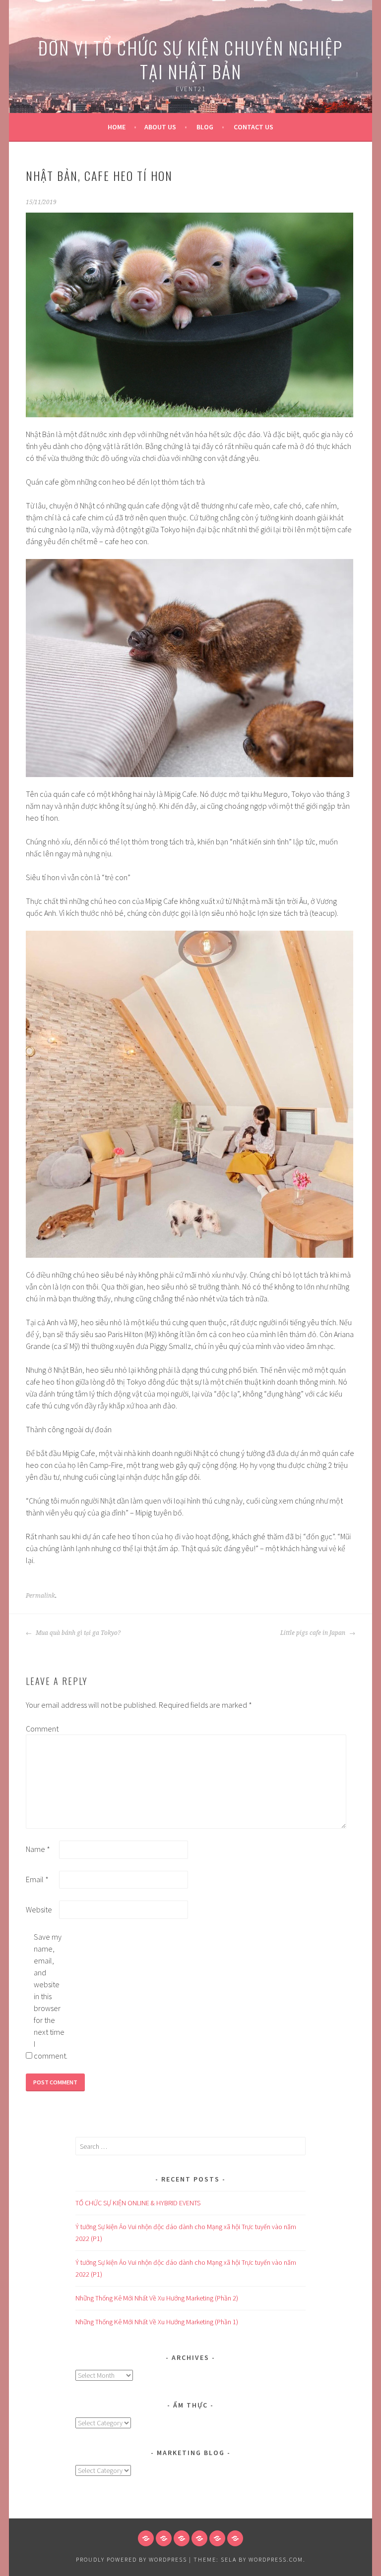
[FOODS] (217, 2538)
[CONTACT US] (199, 2538)
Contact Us (254, 127)
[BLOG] (182, 2538)
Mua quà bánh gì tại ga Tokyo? (77, 1633)
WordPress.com (276, 2559)
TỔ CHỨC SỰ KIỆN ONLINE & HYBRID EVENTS (138, 2203)
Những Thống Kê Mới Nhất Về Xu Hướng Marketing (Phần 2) (157, 2298)
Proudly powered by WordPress (131, 2559)
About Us (160, 127)
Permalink (40, 1596)
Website (39, 1909)
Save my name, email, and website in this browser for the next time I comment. (50, 1996)
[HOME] (146, 2538)
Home (117, 127)
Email (37, 1879)
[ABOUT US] (164, 2538)
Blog (205, 127)
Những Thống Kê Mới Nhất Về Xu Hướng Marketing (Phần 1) (157, 2322)
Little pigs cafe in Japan (314, 1633)
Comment (42, 1729)
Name (38, 1849)
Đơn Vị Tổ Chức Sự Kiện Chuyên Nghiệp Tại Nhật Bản (190, 59)
